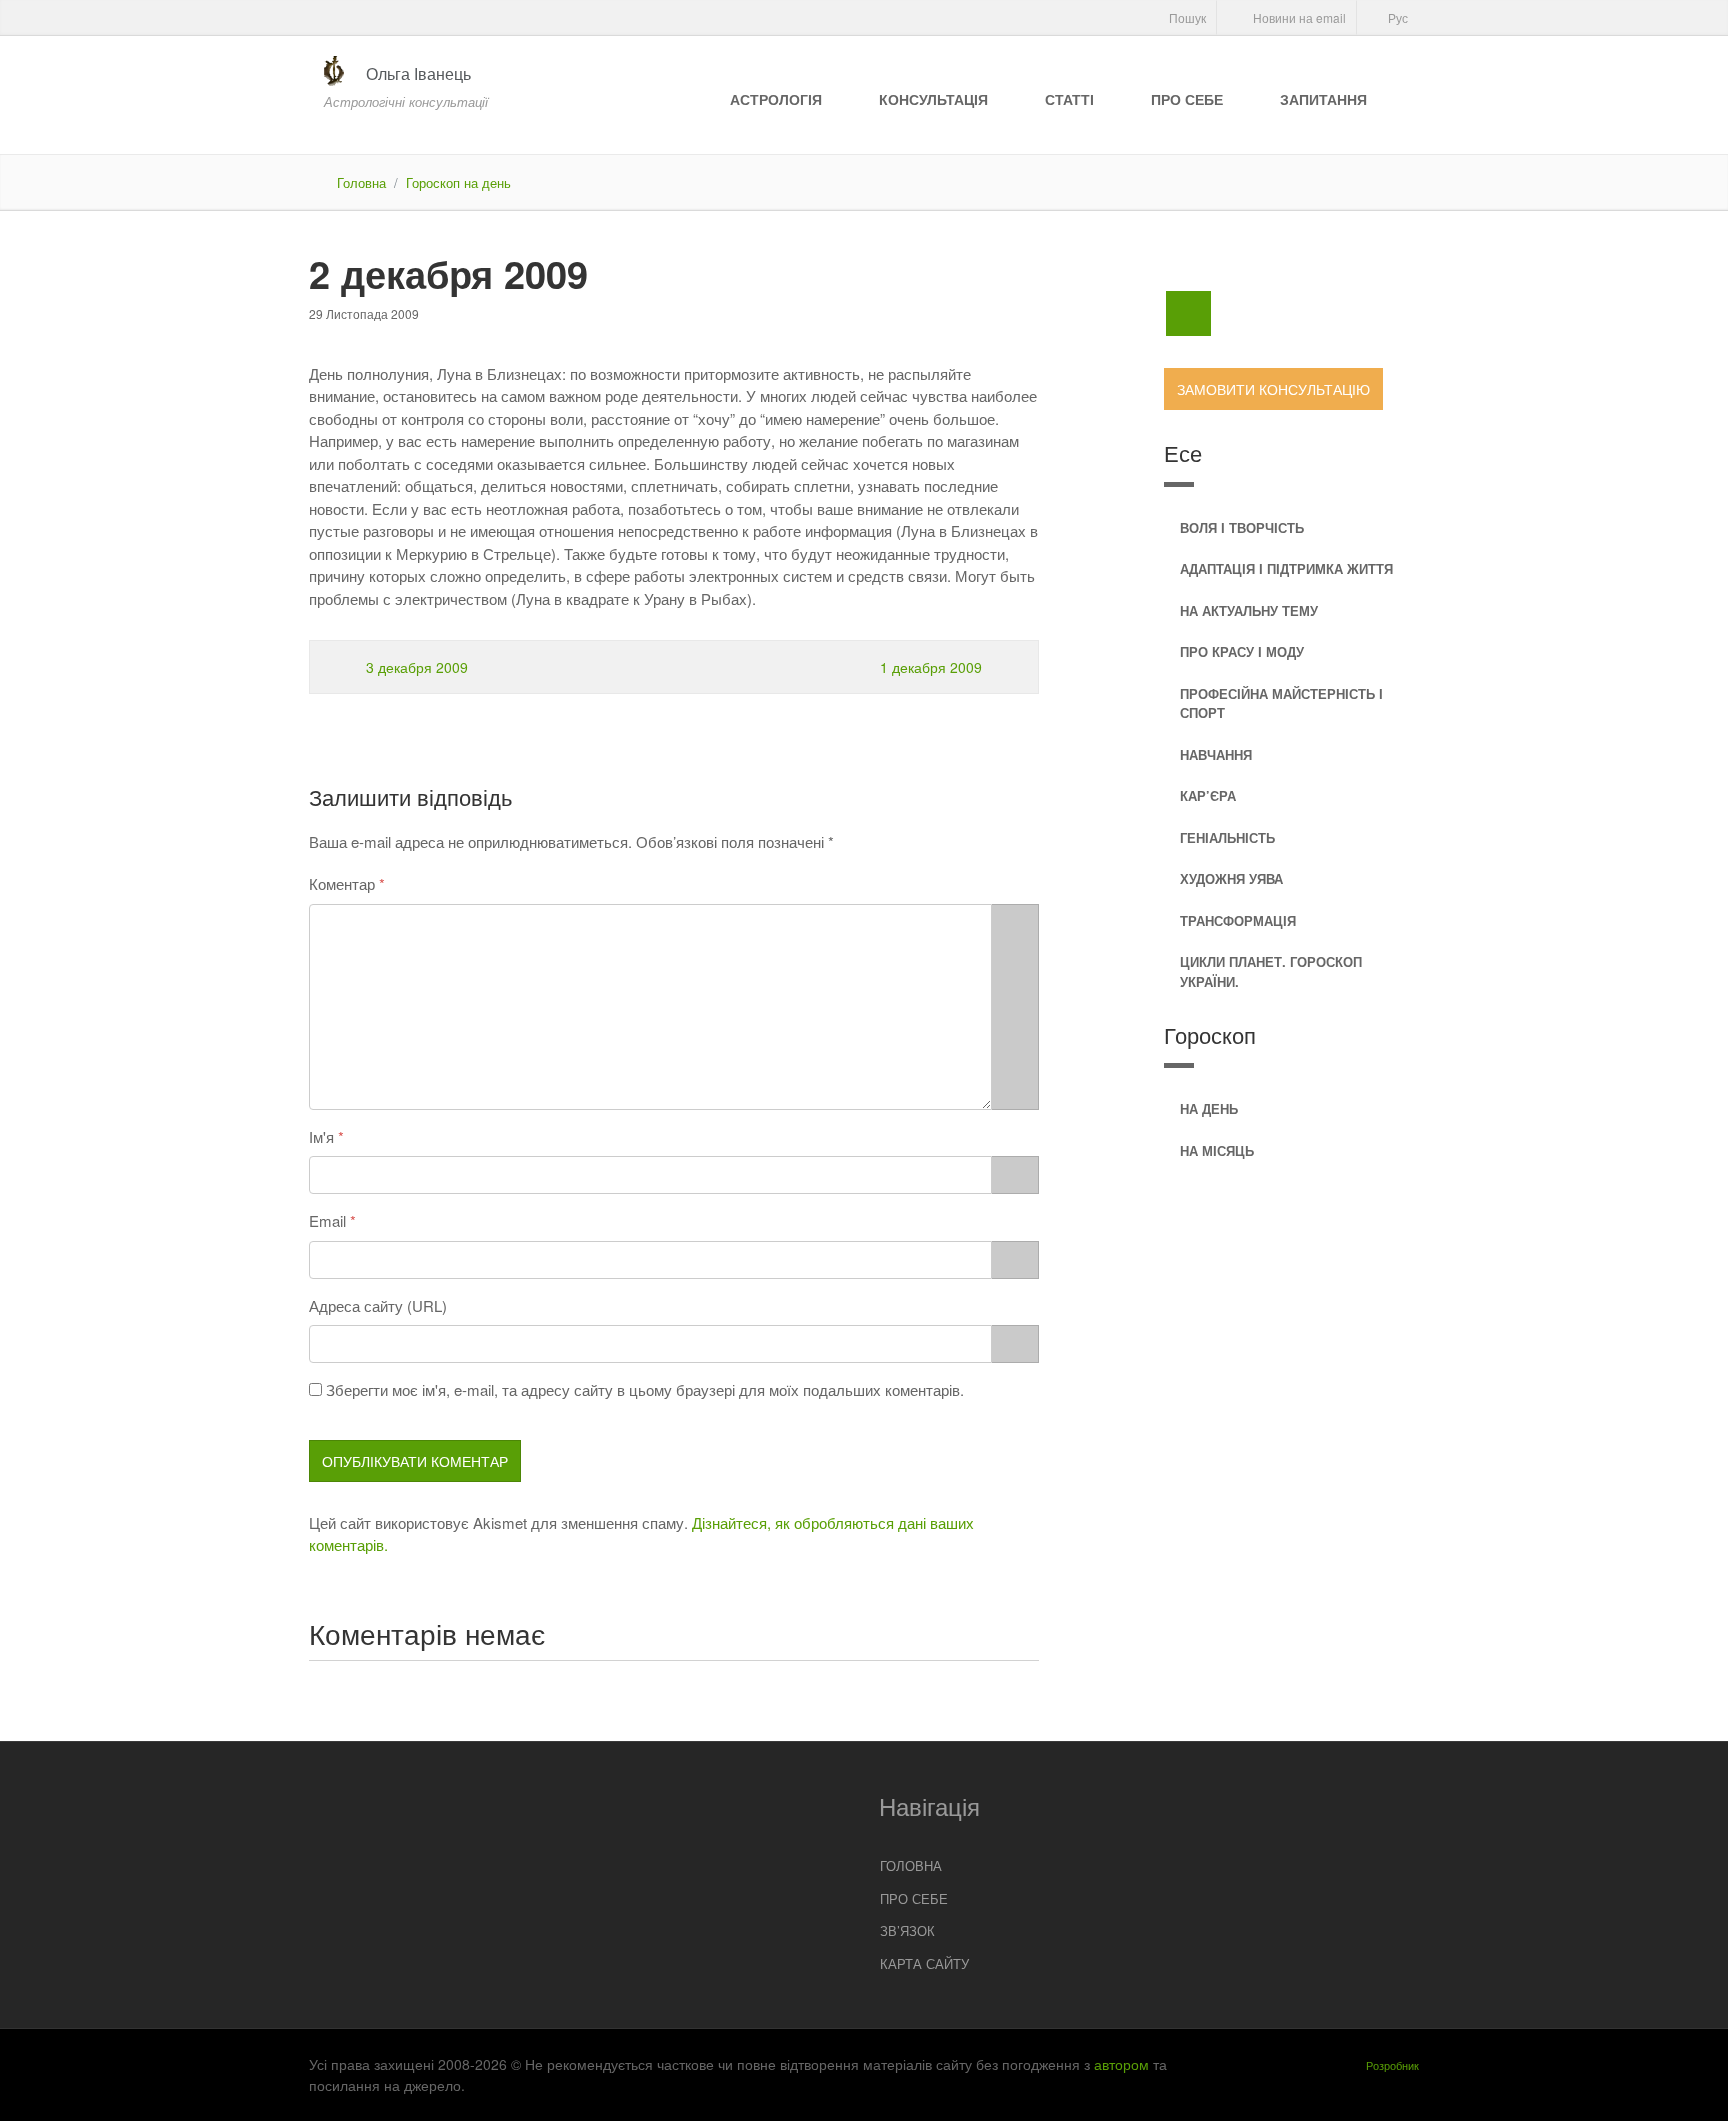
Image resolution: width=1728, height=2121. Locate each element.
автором (1121, 2064)
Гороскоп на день (458, 182)
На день (1209, 1108)
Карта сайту (924, 1963)
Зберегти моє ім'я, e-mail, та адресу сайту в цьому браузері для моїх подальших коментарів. (645, 1389)
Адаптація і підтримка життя (1286, 568)
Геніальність (1227, 837)
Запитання (1323, 99)
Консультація (933, 99)
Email (327, 1220)
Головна (361, 182)
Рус (1396, 17)
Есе (1183, 452)
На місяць (1217, 1150)
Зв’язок (907, 1930)
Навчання (1216, 754)
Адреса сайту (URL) (378, 1305)
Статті (1069, 99)
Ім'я (321, 1136)
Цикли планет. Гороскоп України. (1271, 971)
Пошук (1186, 17)
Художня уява (1231, 878)
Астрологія (776, 99)
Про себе (1187, 99)
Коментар (342, 883)
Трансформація (1238, 920)
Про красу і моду (1242, 651)
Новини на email (1298, 17)
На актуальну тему (1249, 610)
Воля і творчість (1242, 527)
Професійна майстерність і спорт (1281, 703)
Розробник (1392, 2065)
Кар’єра (1208, 795)
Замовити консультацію (1273, 389)
